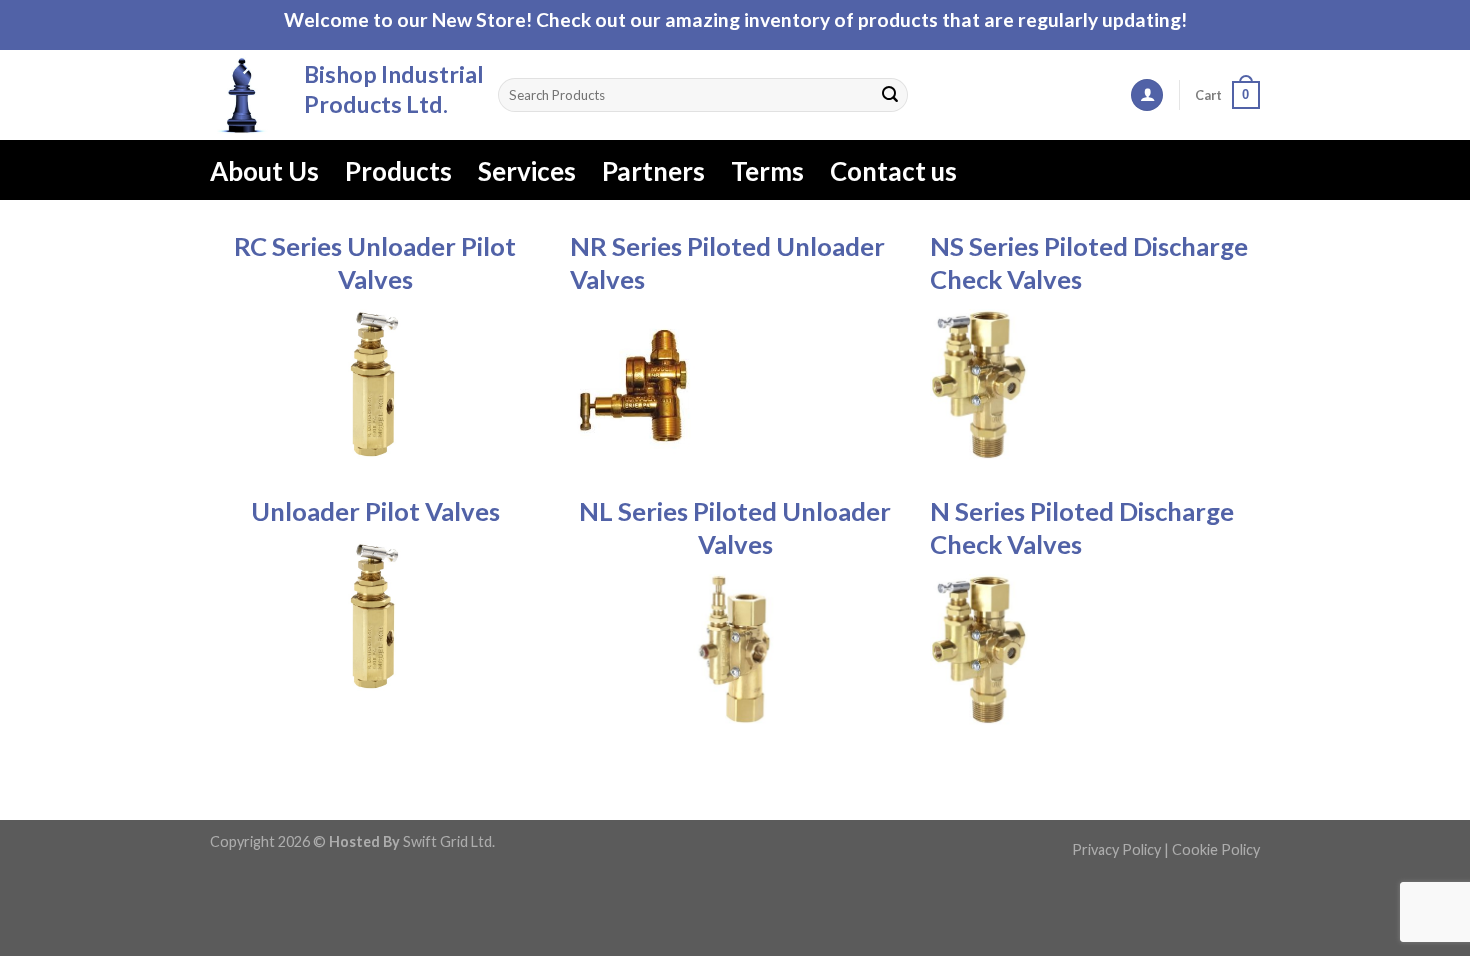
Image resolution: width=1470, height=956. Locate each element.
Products (398, 171)
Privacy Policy (1116, 849)
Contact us (893, 171)
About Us (264, 171)
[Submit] (890, 95)
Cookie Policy (1216, 849)
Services (527, 171)
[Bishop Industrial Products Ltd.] (242, 95)
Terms (767, 171)
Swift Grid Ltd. (447, 841)
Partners (653, 171)
